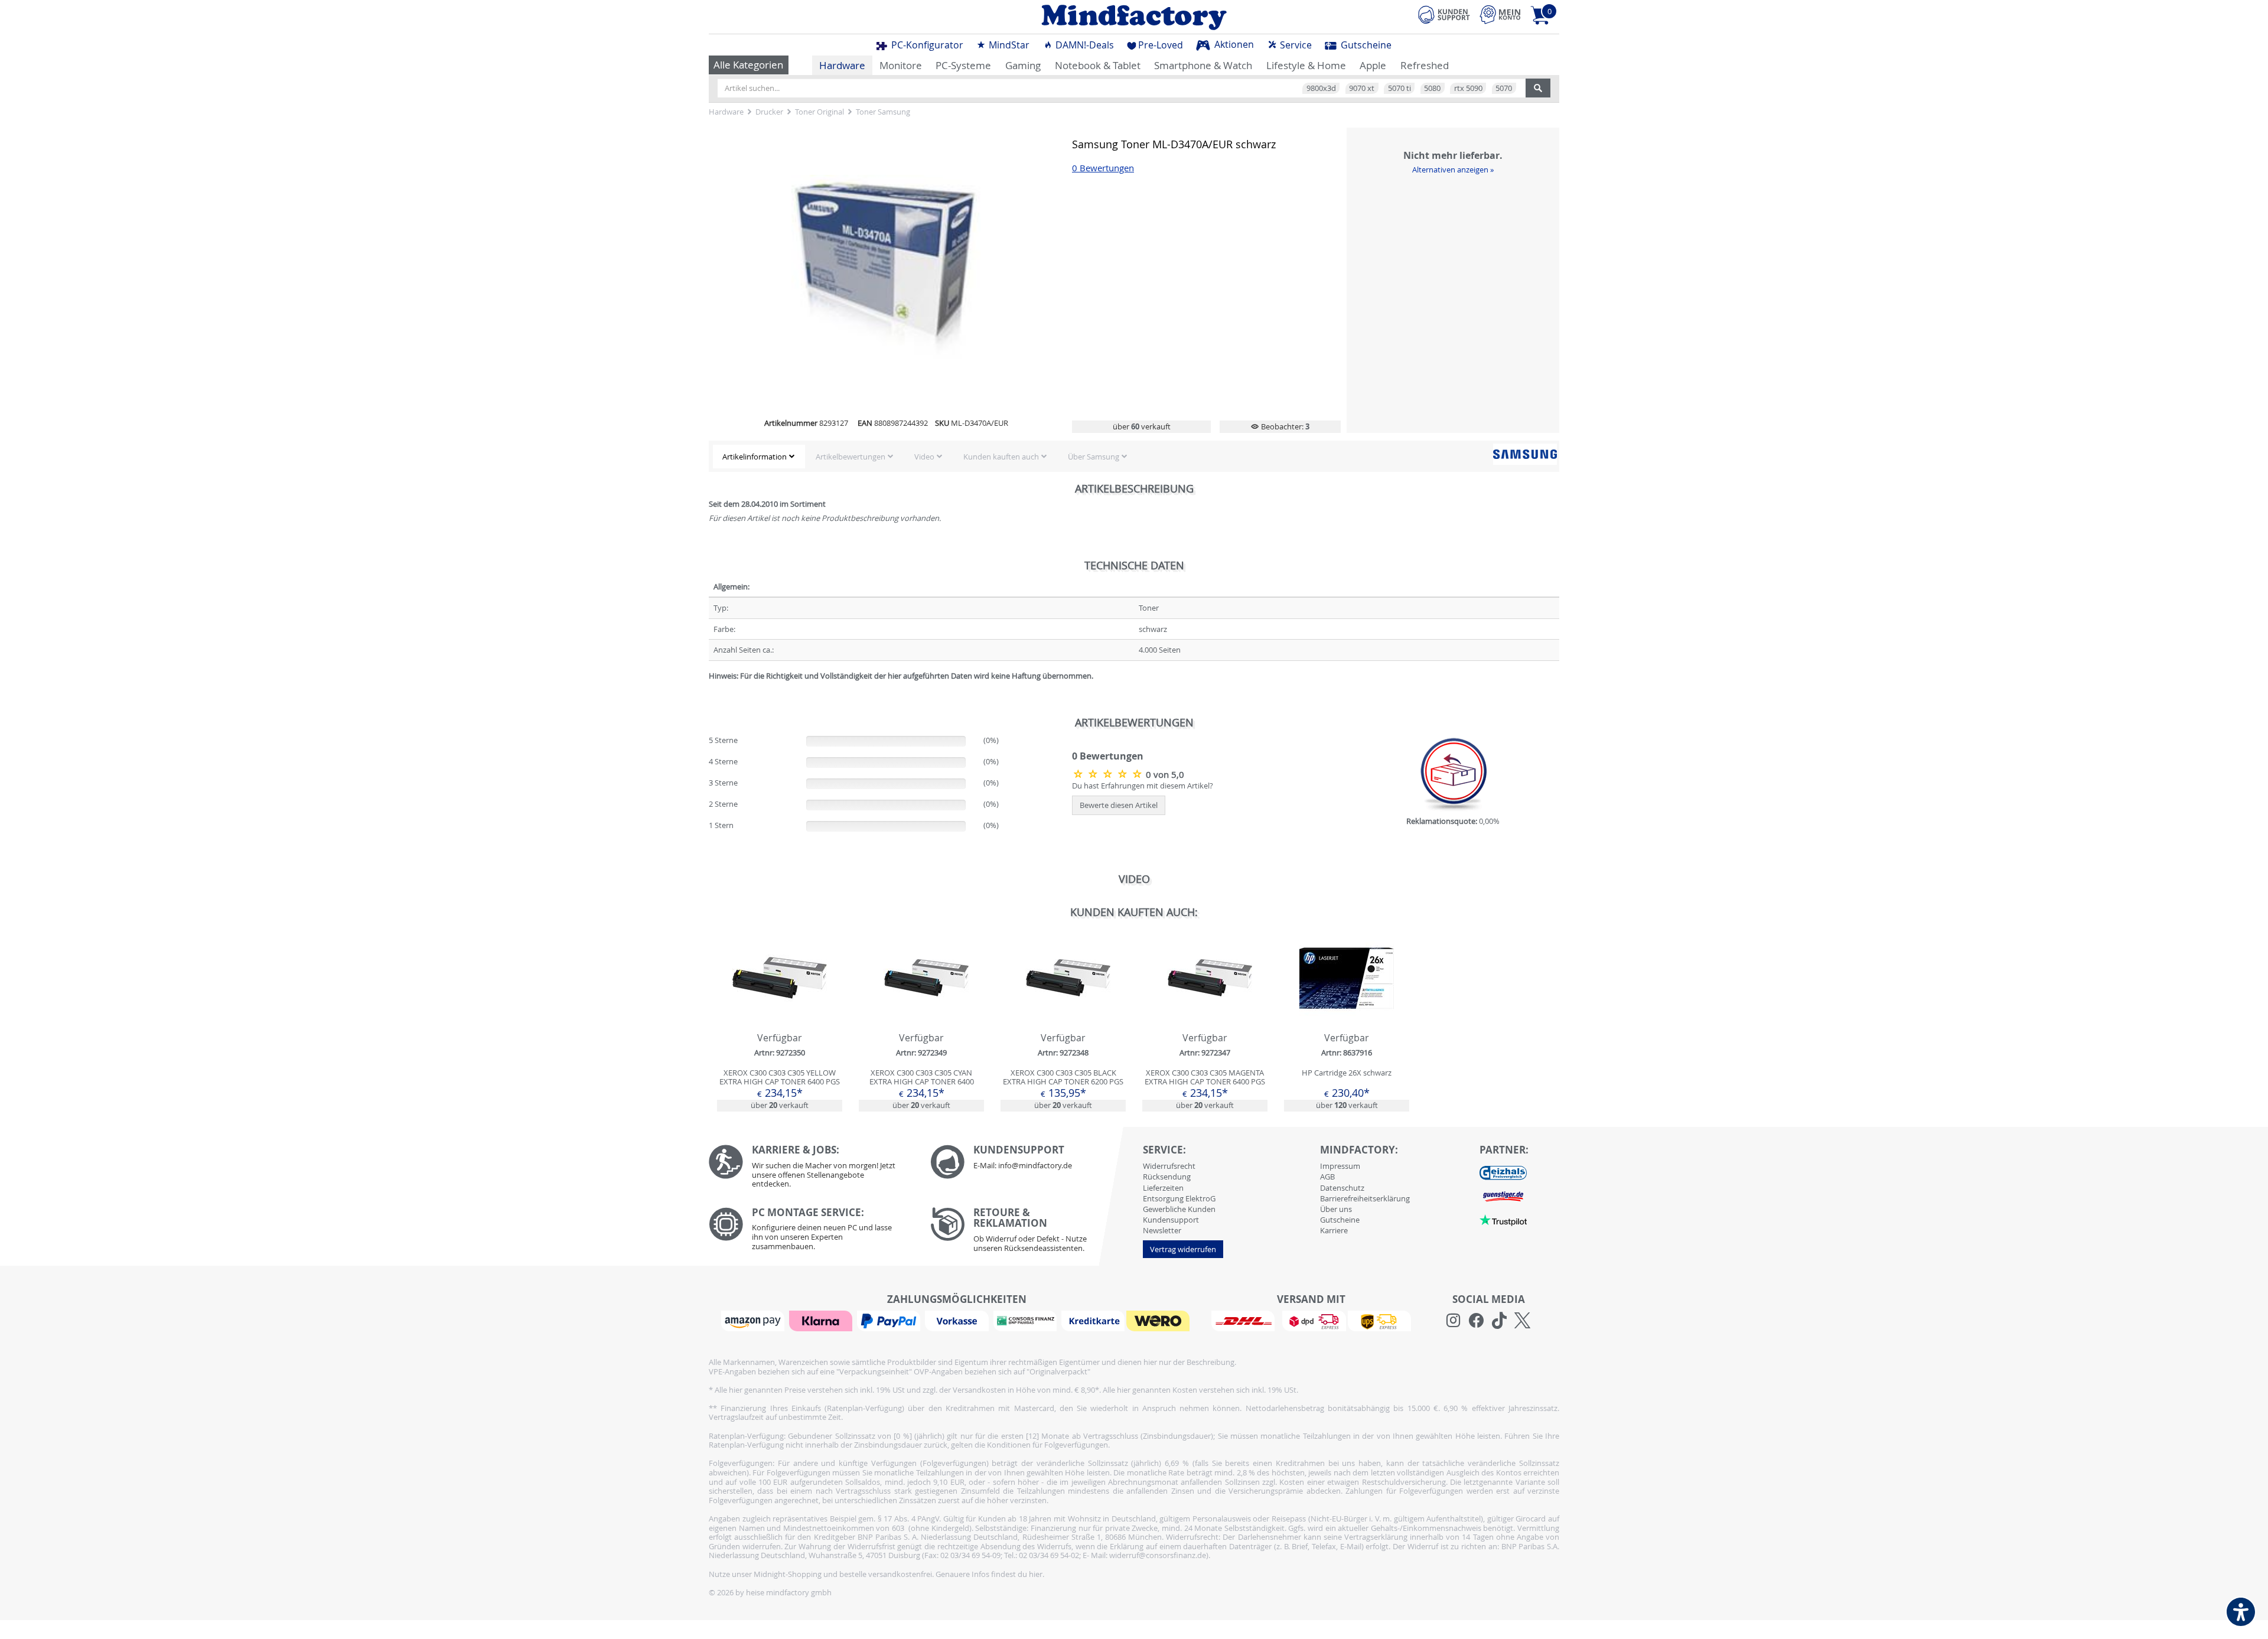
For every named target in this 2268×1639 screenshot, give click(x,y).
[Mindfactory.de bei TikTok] (1499, 1321)
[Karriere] (811, 1169)
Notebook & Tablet (1098, 65)
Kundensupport (1171, 1220)
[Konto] (1500, 14)
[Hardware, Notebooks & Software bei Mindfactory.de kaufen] (1134, 17)
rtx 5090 (1468, 88)
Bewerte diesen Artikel (1119, 805)
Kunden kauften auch (1001, 457)
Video (924, 457)
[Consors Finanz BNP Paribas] (1027, 1320)
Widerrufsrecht (1169, 1166)
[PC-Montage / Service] (811, 1232)
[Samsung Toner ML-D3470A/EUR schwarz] (1109, 774)
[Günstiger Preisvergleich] (1503, 1195)
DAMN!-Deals (1084, 45)
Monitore (901, 65)
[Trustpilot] (1503, 1219)
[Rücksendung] (1032, 1233)
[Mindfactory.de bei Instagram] (1453, 1321)
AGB (1327, 1177)
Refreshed (1425, 65)
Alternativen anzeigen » (1453, 170)
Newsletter (1162, 1230)
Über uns (1336, 1209)
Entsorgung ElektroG (1179, 1198)
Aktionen (1233, 44)
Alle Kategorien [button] (748, 65)
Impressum (1340, 1166)
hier (1036, 1574)
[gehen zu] (710, 690)
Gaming (1023, 65)
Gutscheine (1365, 45)
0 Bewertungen (1103, 168)
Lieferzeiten (1163, 1188)
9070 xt (1362, 88)
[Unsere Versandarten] (1311, 1320)
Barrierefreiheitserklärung (1365, 1198)
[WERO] (1159, 1320)
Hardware (842, 65)
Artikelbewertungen (850, 457)
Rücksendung (1167, 1177)
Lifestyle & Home (1306, 65)
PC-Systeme (963, 65)
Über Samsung (1094, 457)
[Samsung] (1525, 454)
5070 (1504, 88)
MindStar (1008, 45)
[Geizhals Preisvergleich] (1503, 1172)
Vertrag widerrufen (1183, 1249)
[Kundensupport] (1444, 13)
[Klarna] (822, 1320)
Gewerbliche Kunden (1179, 1209)
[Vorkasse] (958, 1320)
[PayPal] (890, 1320)
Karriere (1334, 1230)
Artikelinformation (755, 457)
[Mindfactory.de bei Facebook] (1476, 1321)
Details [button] (780, 1006)
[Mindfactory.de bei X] (1522, 1321)
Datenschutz (1342, 1188)
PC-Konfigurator (926, 45)
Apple (1373, 65)
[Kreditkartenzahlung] (1093, 1320)
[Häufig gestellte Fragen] (1032, 1162)
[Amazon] (754, 1320)
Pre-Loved (1161, 45)
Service (1295, 45)
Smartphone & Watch (1203, 65)
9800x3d (1321, 88)
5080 (1432, 88)
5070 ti (1399, 88)
